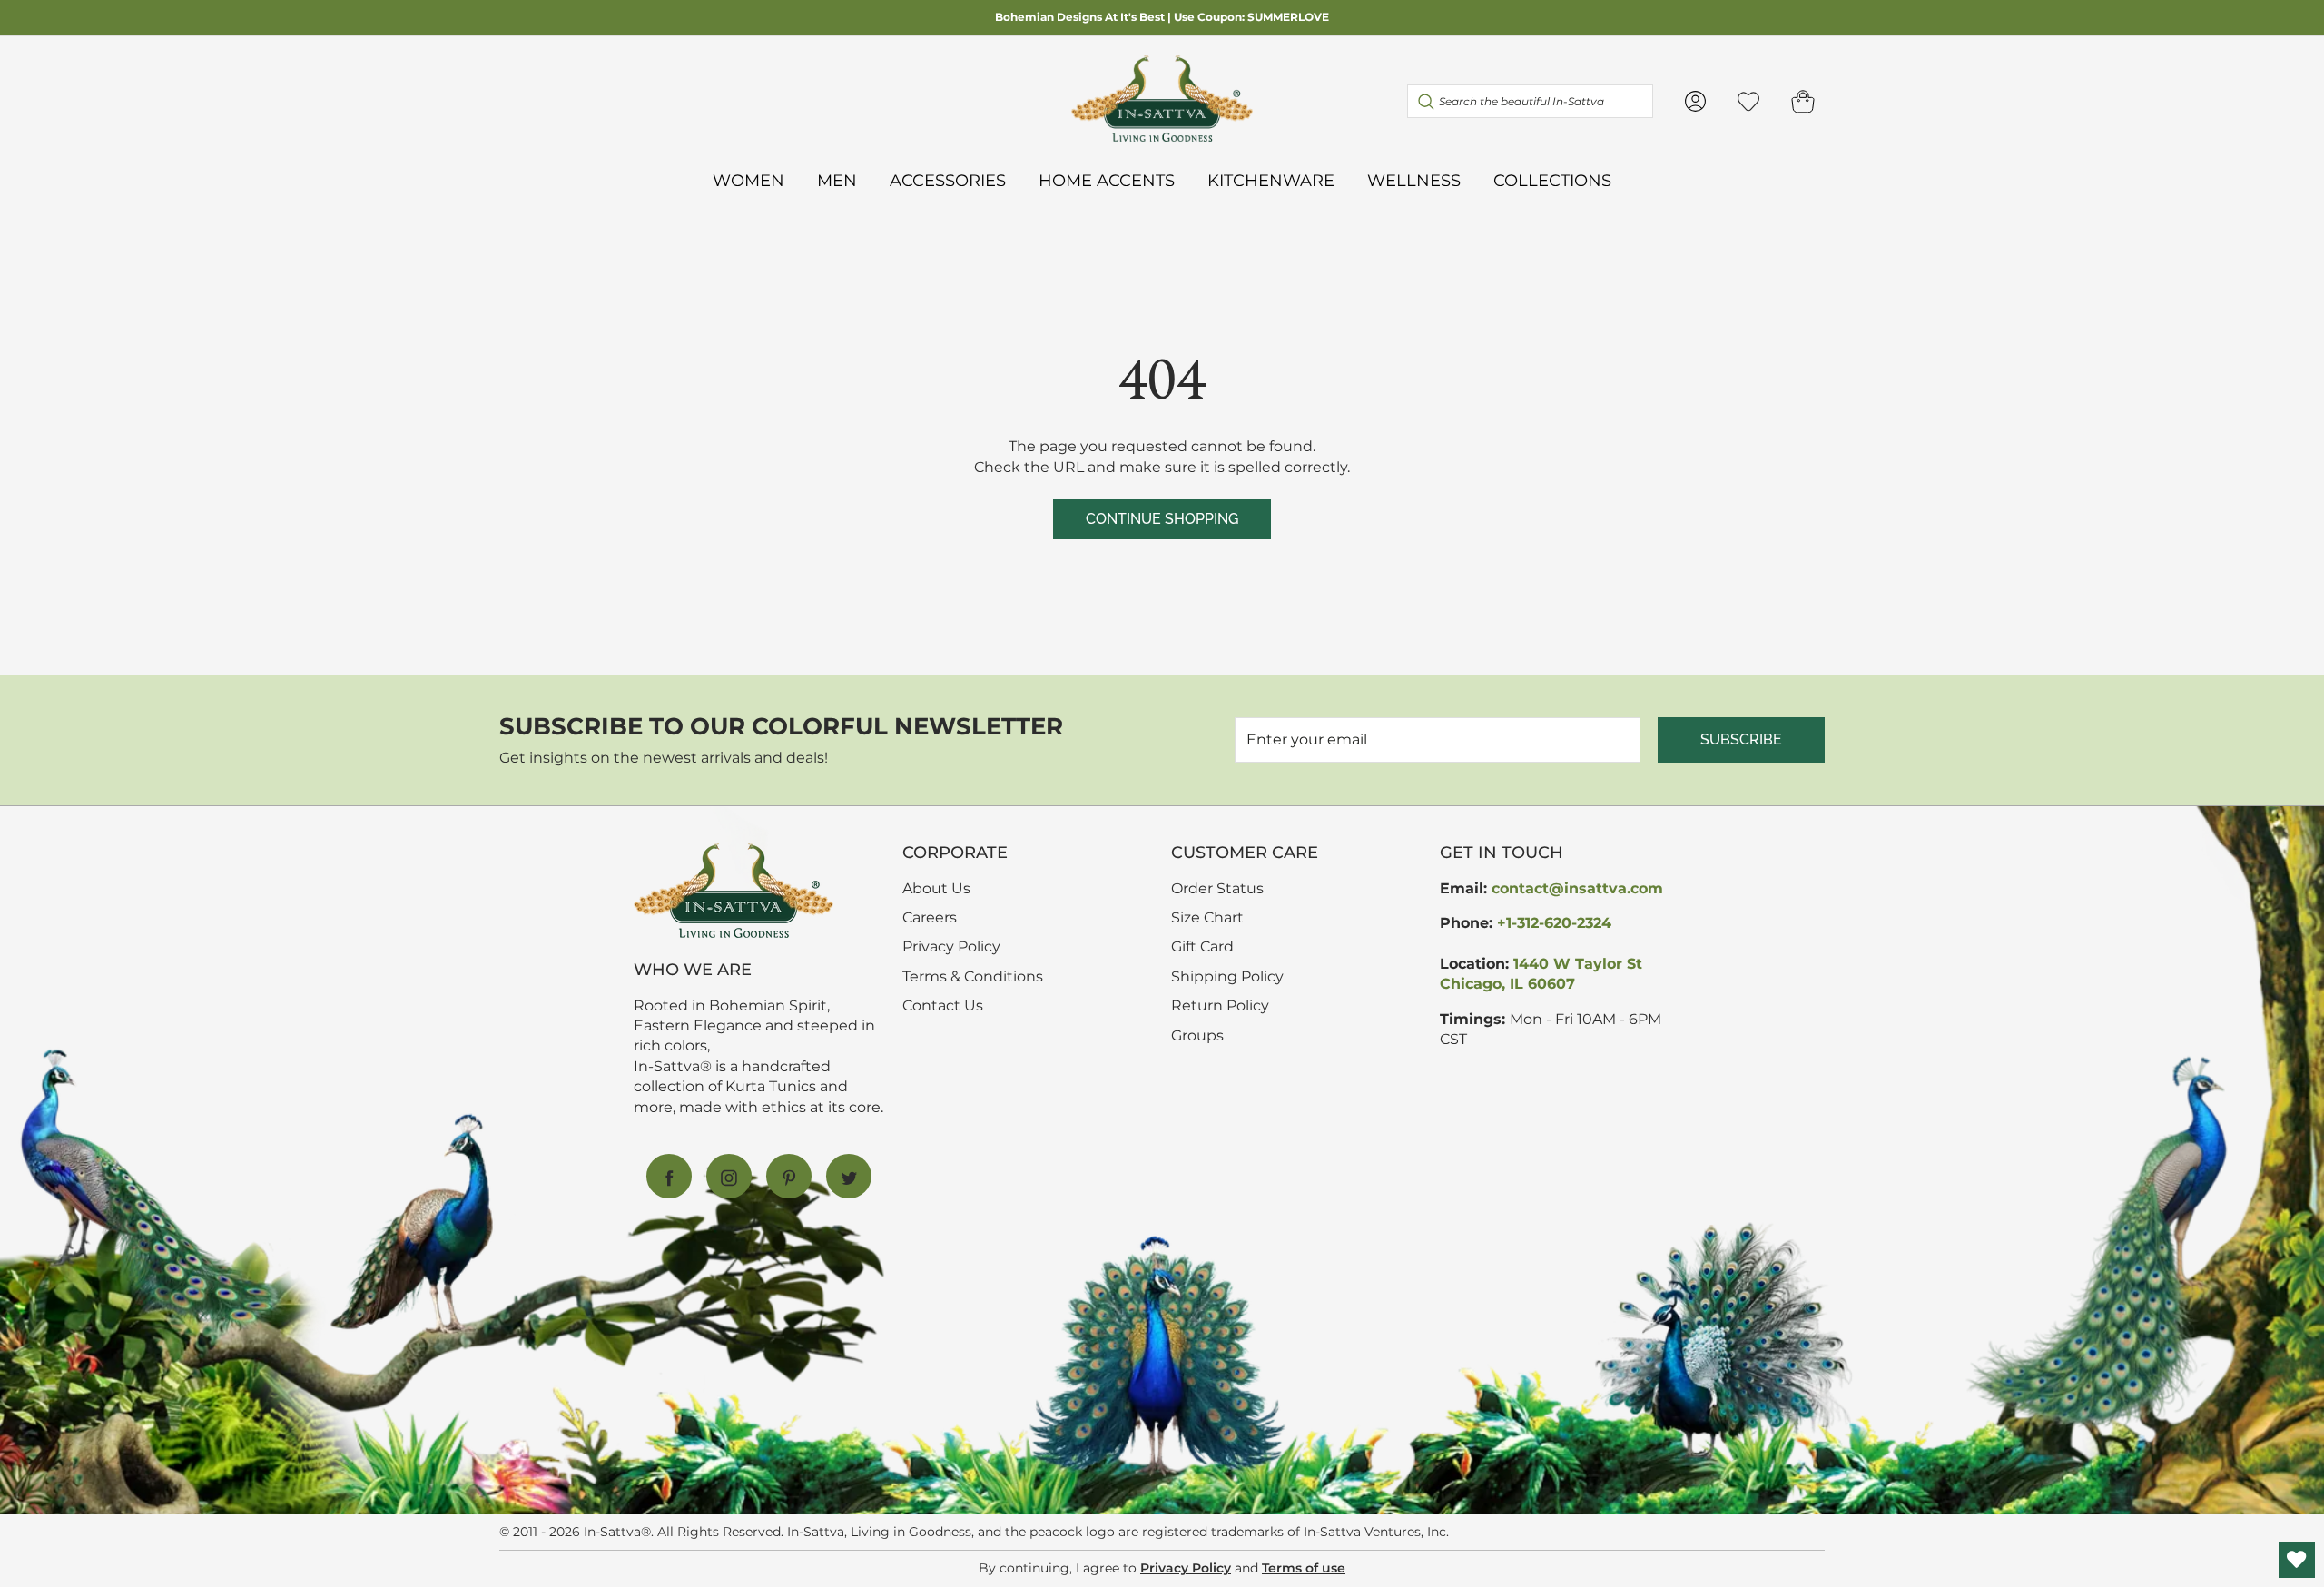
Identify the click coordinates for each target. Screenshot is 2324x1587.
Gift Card (1202, 946)
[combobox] (1530, 101)
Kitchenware (1271, 180)
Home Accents (1107, 180)
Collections (1552, 180)
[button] (1803, 101)
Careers (930, 917)
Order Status (1217, 888)
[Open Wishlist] (2297, 1560)
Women (748, 180)
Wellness (1414, 180)
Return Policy (1220, 1005)
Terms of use (1304, 1568)
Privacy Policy (951, 946)
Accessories (948, 180)
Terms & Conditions (973, 976)
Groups (1197, 1035)
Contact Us (943, 1005)
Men (837, 180)
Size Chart (1207, 917)
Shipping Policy (1227, 976)
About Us (936, 888)
